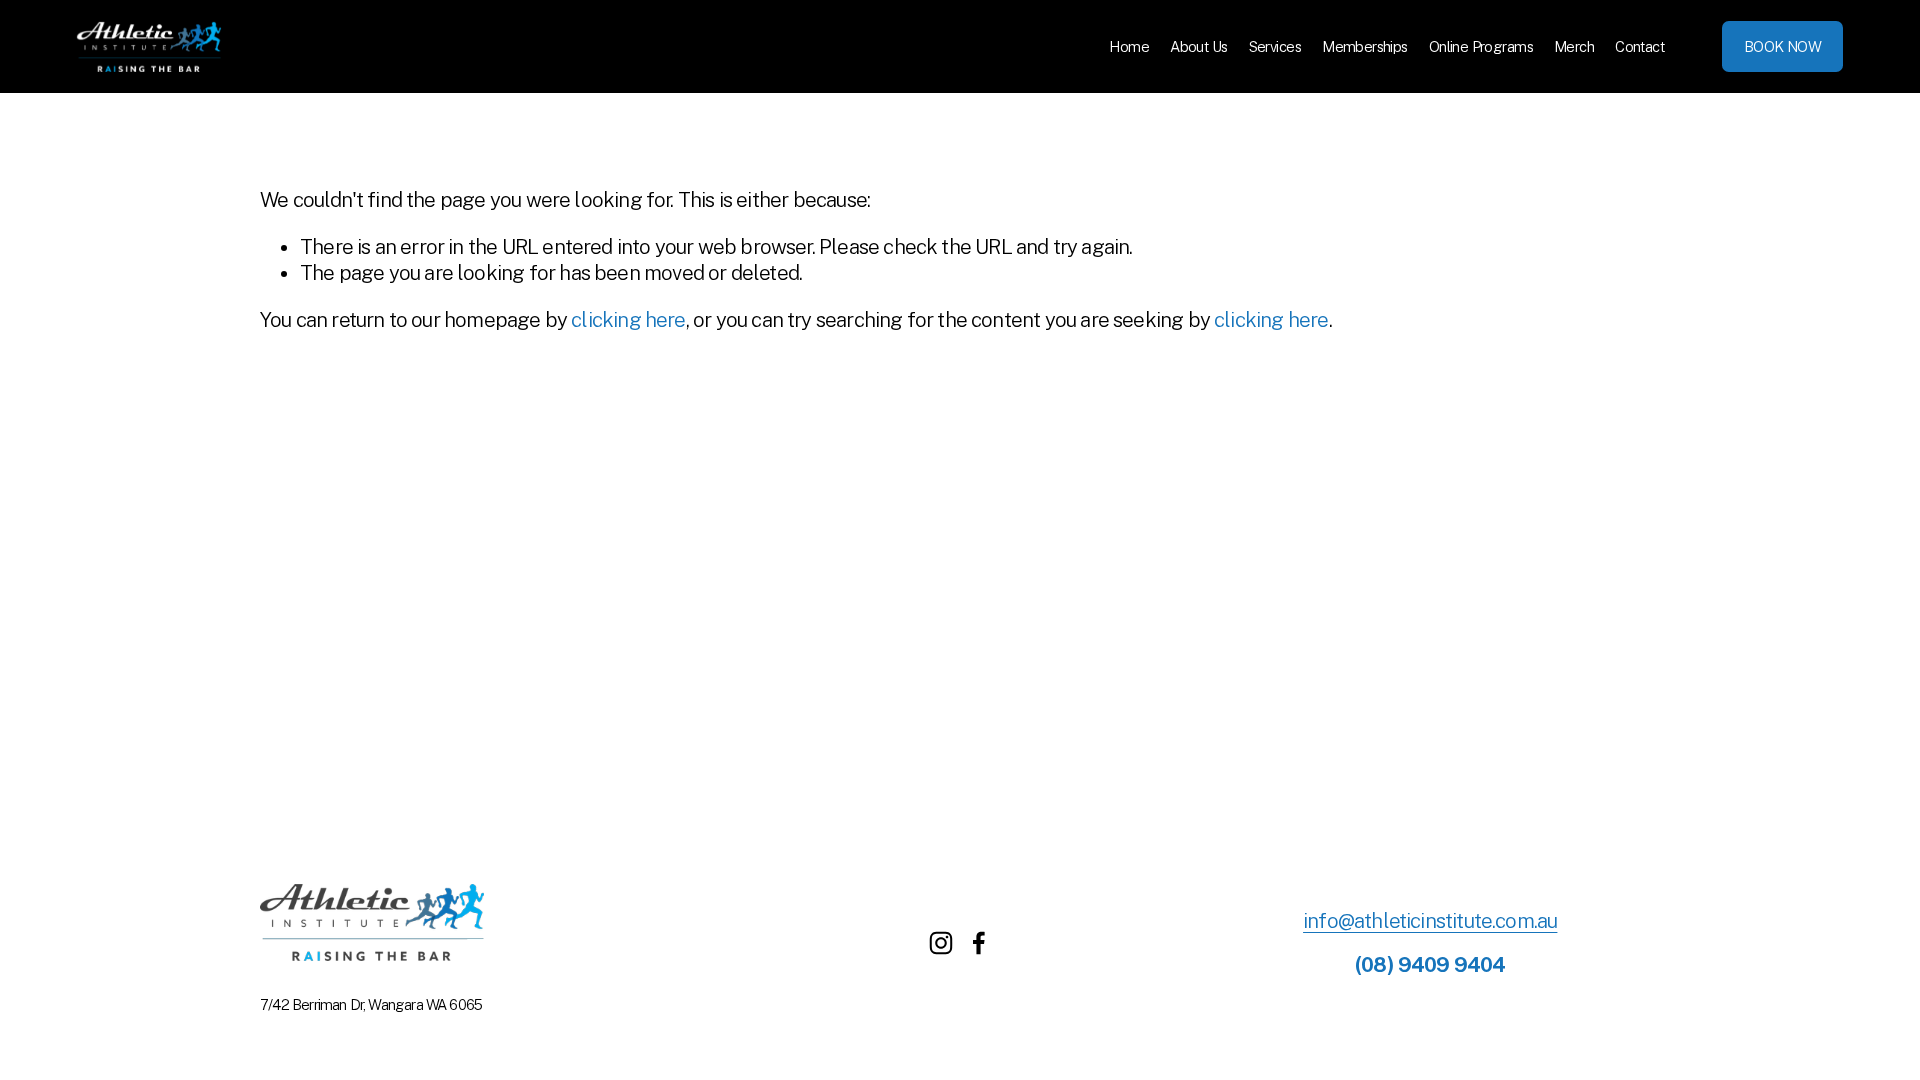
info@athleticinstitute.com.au (1430, 921)
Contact (1639, 46)
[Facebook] (979, 943)
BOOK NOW (1782, 46)
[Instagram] (941, 943)
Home (1129, 46)
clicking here (628, 320)
